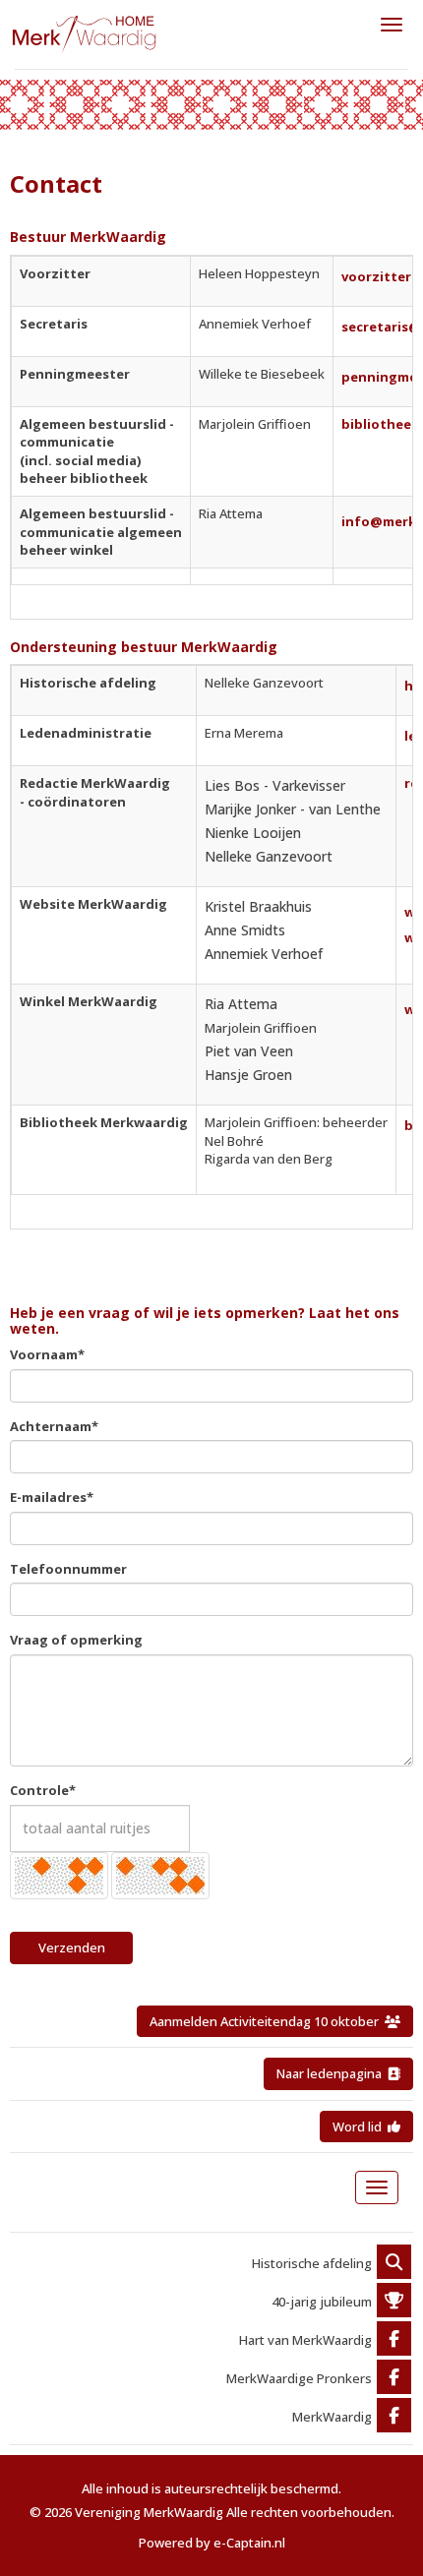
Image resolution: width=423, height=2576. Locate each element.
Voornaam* (47, 1354)
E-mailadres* (52, 1497)
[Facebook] (394, 2340)
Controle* (43, 1790)
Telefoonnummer (68, 1569)
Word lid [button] (360, 2127)
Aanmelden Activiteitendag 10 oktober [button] (267, 2021)
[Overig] (394, 2263)
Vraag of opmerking (76, 1640)
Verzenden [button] (72, 1947)
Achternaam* (54, 1426)
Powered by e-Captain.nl (212, 2543)
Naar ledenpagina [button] (332, 2073)
